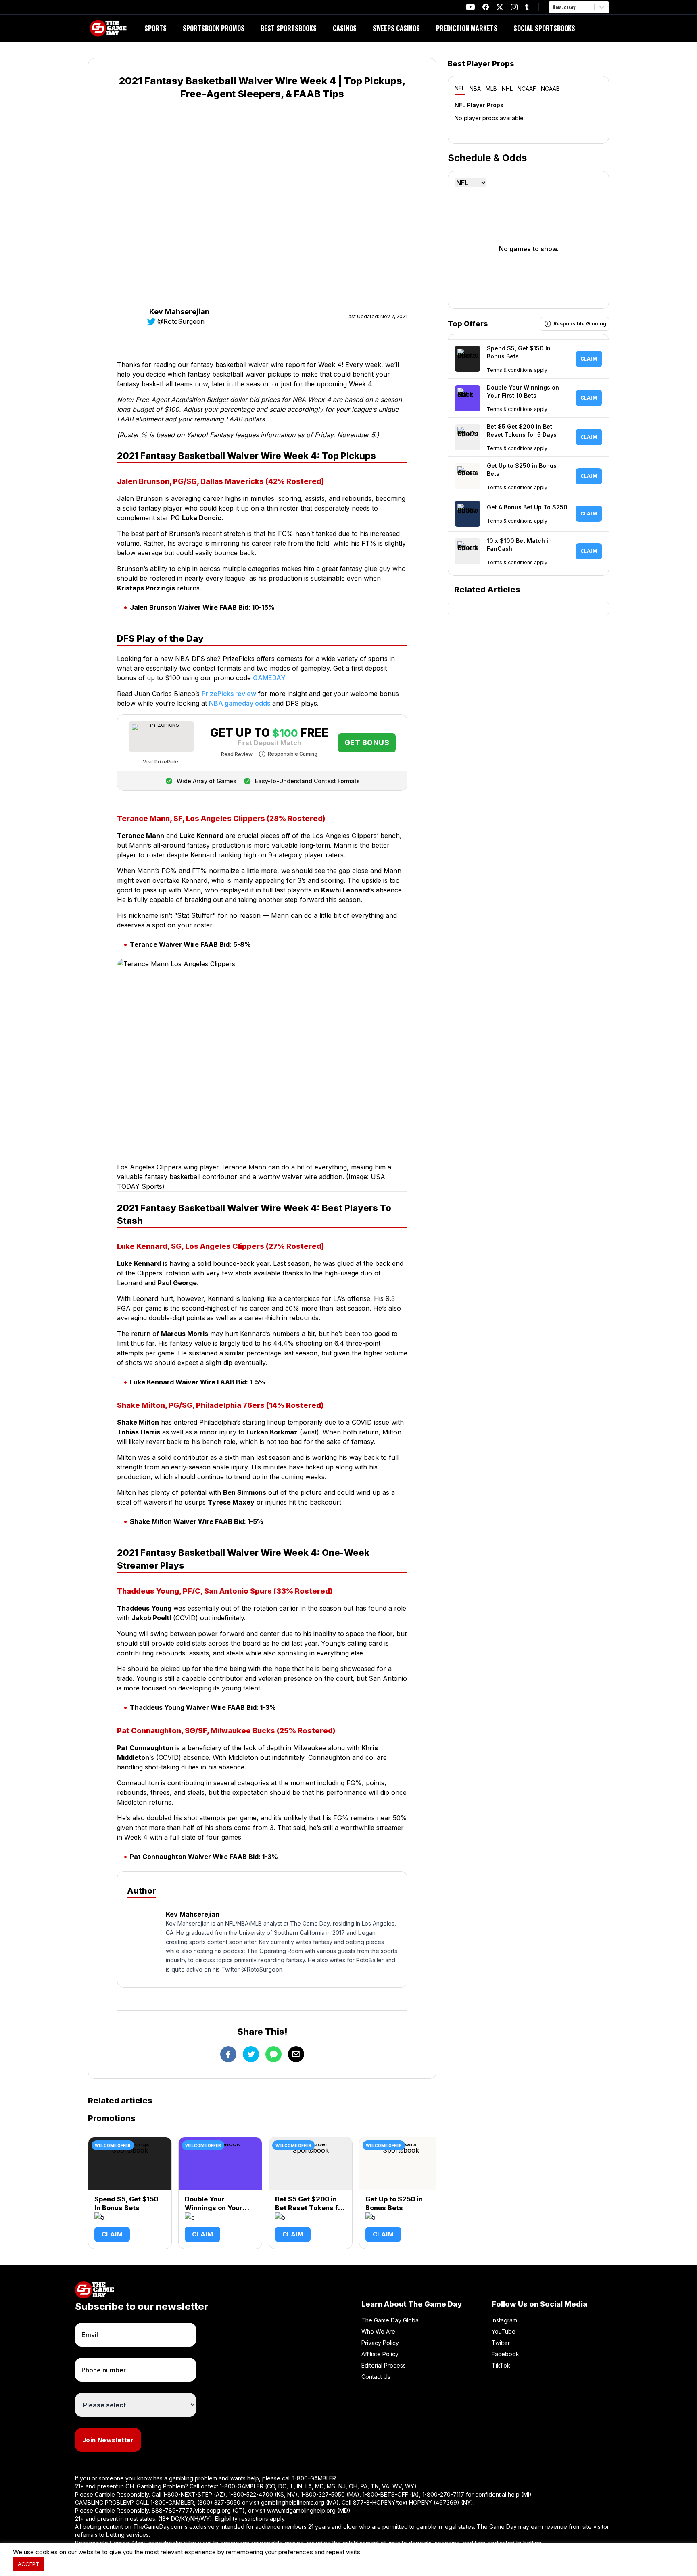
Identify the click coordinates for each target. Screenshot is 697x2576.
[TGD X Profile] (500, 7)
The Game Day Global (391, 2320)
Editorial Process (384, 2365)
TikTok (501, 2365)
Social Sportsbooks (544, 28)
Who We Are (378, 2331)
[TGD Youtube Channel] (471, 7)
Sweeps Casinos (396, 28)
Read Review (237, 754)
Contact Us (376, 2377)
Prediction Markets (467, 28)
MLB (491, 89)
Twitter (501, 2343)
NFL (460, 88)
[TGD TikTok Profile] (527, 7)
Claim (112, 2234)
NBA (475, 89)
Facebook (505, 2354)
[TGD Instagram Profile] (514, 7)
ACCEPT (28, 2564)
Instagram (504, 2320)
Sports (155, 28)
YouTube (504, 2331)
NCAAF (527, 89)
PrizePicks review (229, 694)
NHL (507, 89)
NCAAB (550, 89)
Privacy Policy (380, 2343)
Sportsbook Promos (214, 28)
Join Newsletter (108, 2440)
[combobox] (553, 7)
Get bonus (367, 743)
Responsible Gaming (293, 754)
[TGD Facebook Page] (486, 7)
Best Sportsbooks (289, 28)
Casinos (345, 28)
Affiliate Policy (380, 2354)
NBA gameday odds (240, 703)
